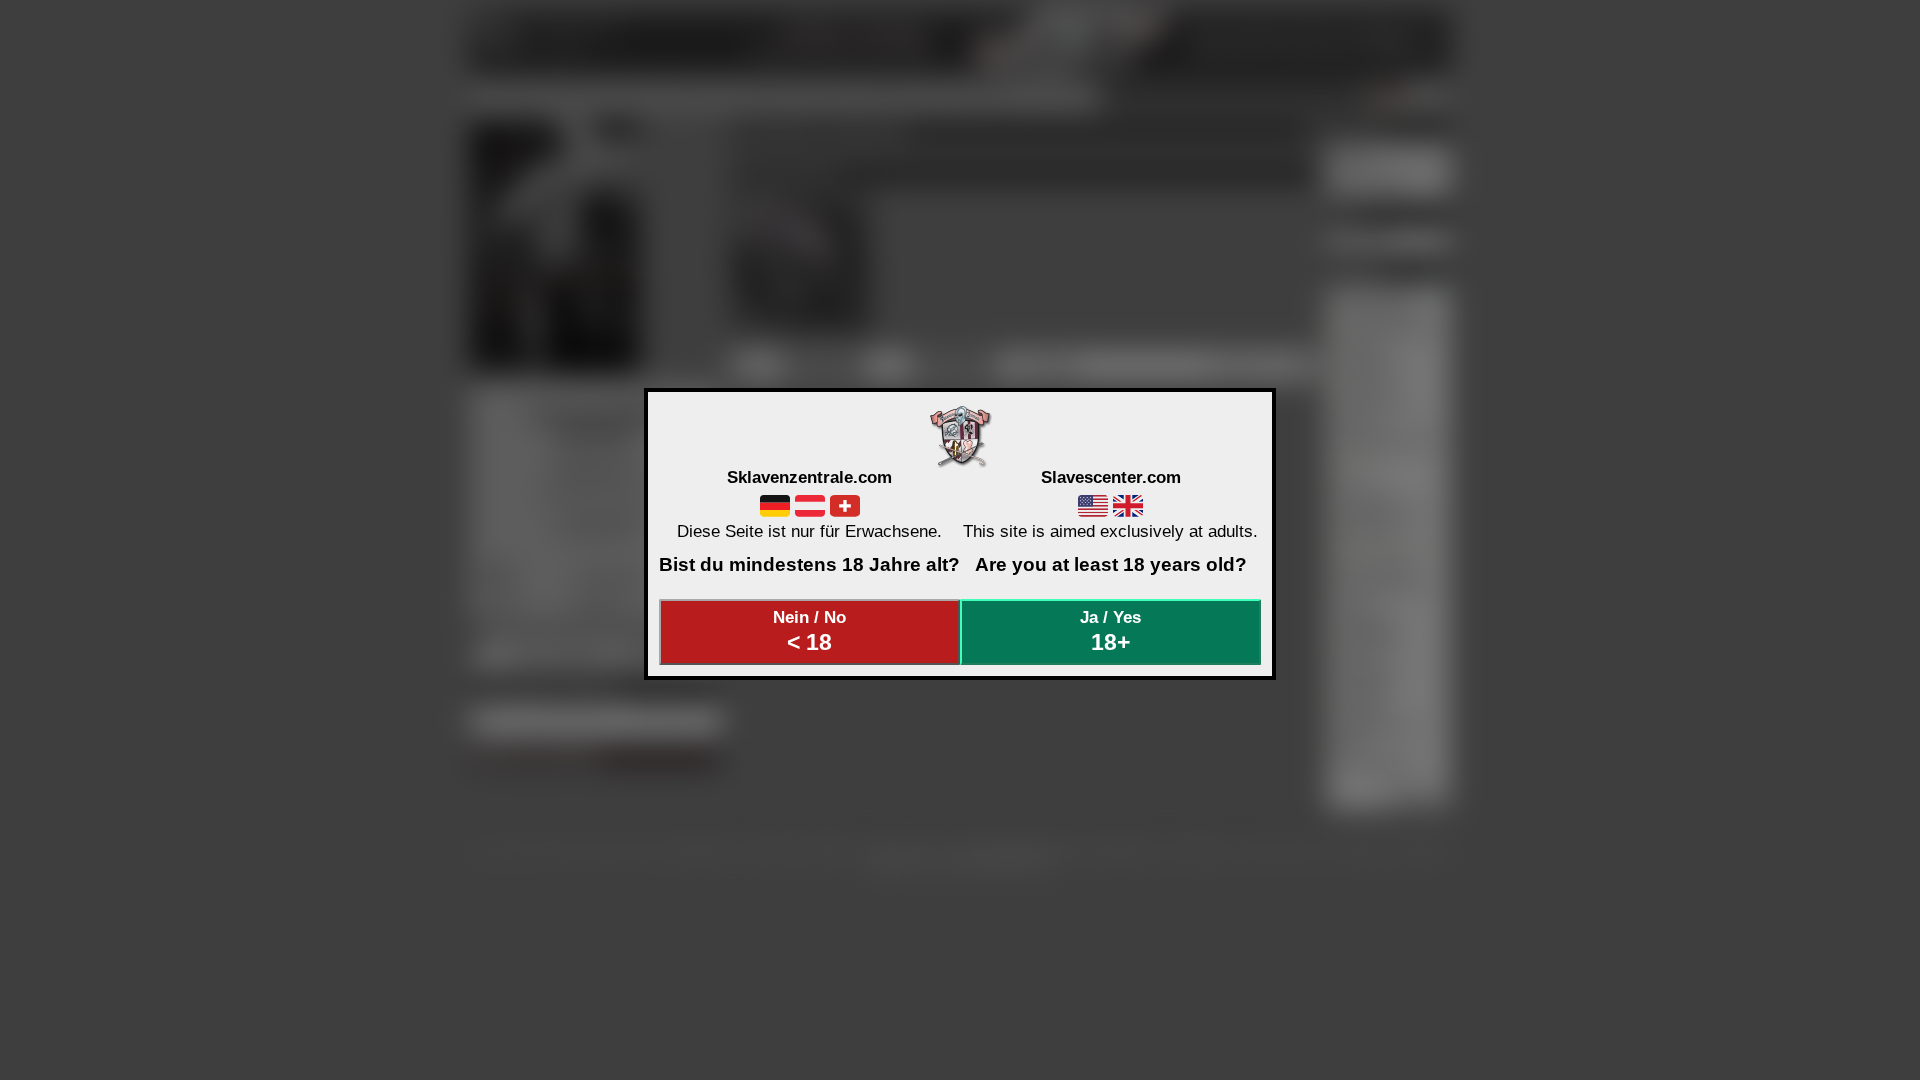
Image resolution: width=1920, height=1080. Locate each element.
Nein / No (809, 631)
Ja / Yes (1110, 631)
